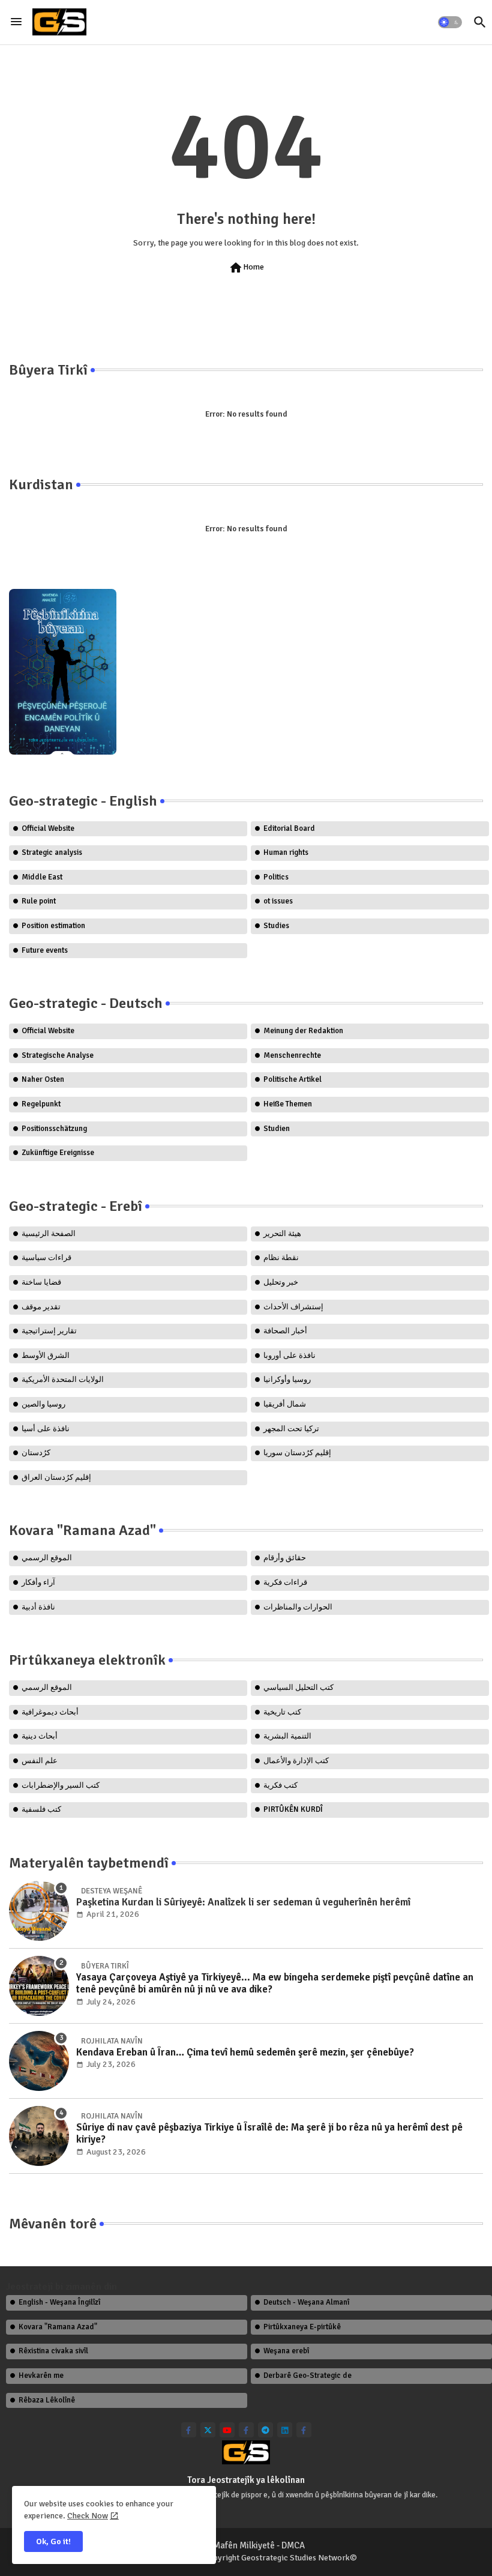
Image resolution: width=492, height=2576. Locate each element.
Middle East (42, 877)
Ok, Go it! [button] (53, 2541)
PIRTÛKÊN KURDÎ (293, 1809)
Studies (276, 926)
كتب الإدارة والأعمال (296, 1761)
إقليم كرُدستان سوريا (297, 1453)
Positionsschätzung (54, 1129)
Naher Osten (43, 1079)
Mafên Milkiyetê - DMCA (259, 2545)
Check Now (88, 2516)
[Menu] (16, 22)
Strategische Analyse (58, 1055)
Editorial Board (289, 828)
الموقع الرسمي (47, 1558)
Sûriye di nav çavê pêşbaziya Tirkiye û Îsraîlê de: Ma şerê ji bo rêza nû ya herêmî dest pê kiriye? (269, 2134)
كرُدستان (36, 1453)
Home (246, 268)
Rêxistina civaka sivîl (53, 2351)
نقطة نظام (281, 1258)
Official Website (48, 828)
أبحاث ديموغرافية (50, 1712)
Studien (277, 1129)
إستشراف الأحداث (293, 1307)
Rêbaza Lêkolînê (47, 2400)
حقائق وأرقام (285, 1558)
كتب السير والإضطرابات (61, 1785)
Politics (276, 877)
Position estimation (53, 926)
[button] (450, 22)
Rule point (39, 901)
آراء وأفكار (38, 1582)
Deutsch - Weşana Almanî (306, 2302)
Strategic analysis (52, 852)
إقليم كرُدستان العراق (56, 1477)
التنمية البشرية (287, 1736)
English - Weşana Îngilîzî (59, 2302)
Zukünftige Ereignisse (58, 1153)
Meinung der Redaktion (303, 1031)
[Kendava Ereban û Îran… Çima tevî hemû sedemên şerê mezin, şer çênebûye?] (39, 2061)
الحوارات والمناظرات (298, 1607)
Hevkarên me (41, 2375)
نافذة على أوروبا (289, 1356)
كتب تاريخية (282, 1712)
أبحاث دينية (40, 1736)
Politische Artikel (292, 1079)
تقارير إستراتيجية (49, 1331)
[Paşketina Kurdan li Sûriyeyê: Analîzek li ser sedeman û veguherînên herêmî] (39, 1911)
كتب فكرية (280, 1785)
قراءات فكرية (285, 1582)
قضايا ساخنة (41, 1282)
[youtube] (227, 2430)
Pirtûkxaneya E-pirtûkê (302, 2327)
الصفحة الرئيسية (49, 1234)
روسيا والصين (43, 1404)
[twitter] (208, 2430)
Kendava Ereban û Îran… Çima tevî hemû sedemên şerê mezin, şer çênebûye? (245, 2053)
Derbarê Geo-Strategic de (307, 2375)
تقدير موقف (41, 1307)
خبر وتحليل (281, 1282)
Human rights (286, 852)
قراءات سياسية (46, 1258)
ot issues (278, 901)
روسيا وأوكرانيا (287, 1380)
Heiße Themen (288, 1104)
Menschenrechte (292, 1055)
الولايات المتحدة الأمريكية (63, 1380)
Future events (45, 950)
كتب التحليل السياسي (298, 1688)
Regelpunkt (41, 1104)
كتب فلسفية (41, 1809)
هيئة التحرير (282, 1234)
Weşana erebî (286, 2351)
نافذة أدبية (38, 1607)
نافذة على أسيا (46, 1429)
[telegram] (265, 2430)
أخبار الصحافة (285, 1331)
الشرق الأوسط (46, 1356)
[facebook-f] (189, 2430)
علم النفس (40, 1761)
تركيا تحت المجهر (291, 1429)
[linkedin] (285, 2430)
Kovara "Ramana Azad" (58, 2327)
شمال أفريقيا (285, 1404)
